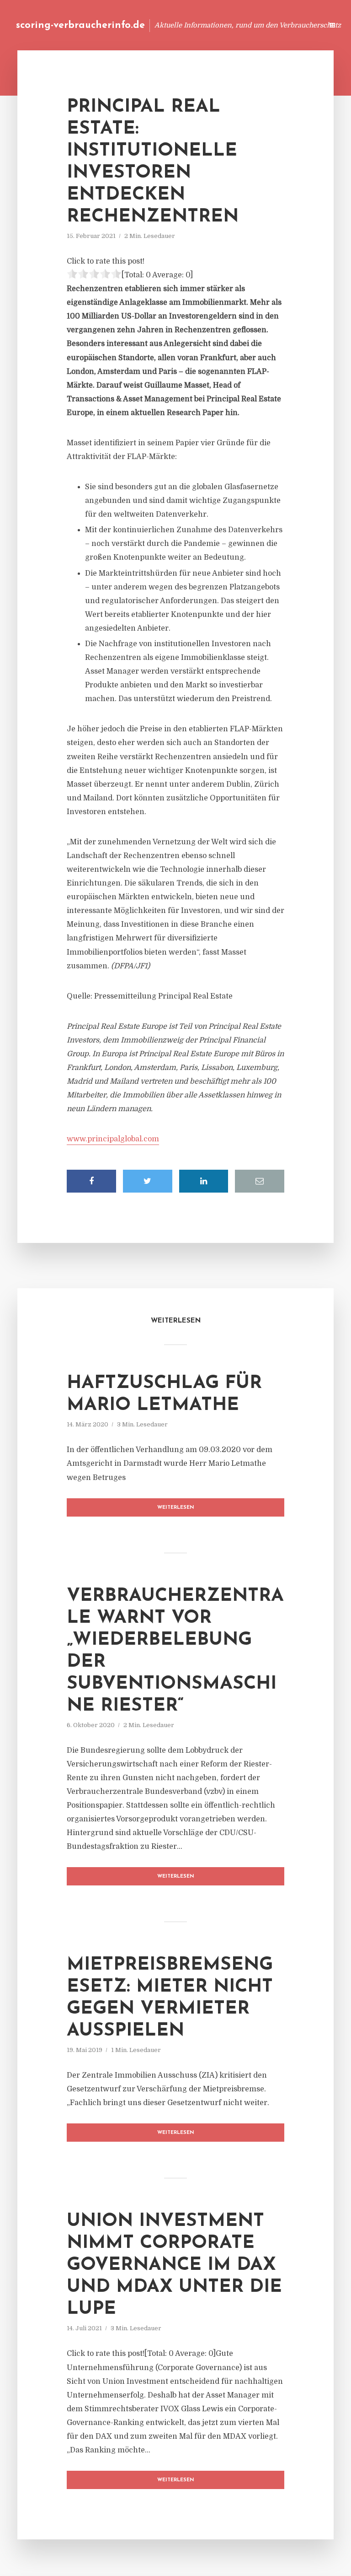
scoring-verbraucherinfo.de (80, 25)
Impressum (247, 25)
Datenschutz (296, 25)
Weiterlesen (176, 1508)
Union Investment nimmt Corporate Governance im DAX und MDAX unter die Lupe (174, 2265)
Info (171, 25)
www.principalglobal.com (113, 1139)
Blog (142, 25)
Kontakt (205, 25)
